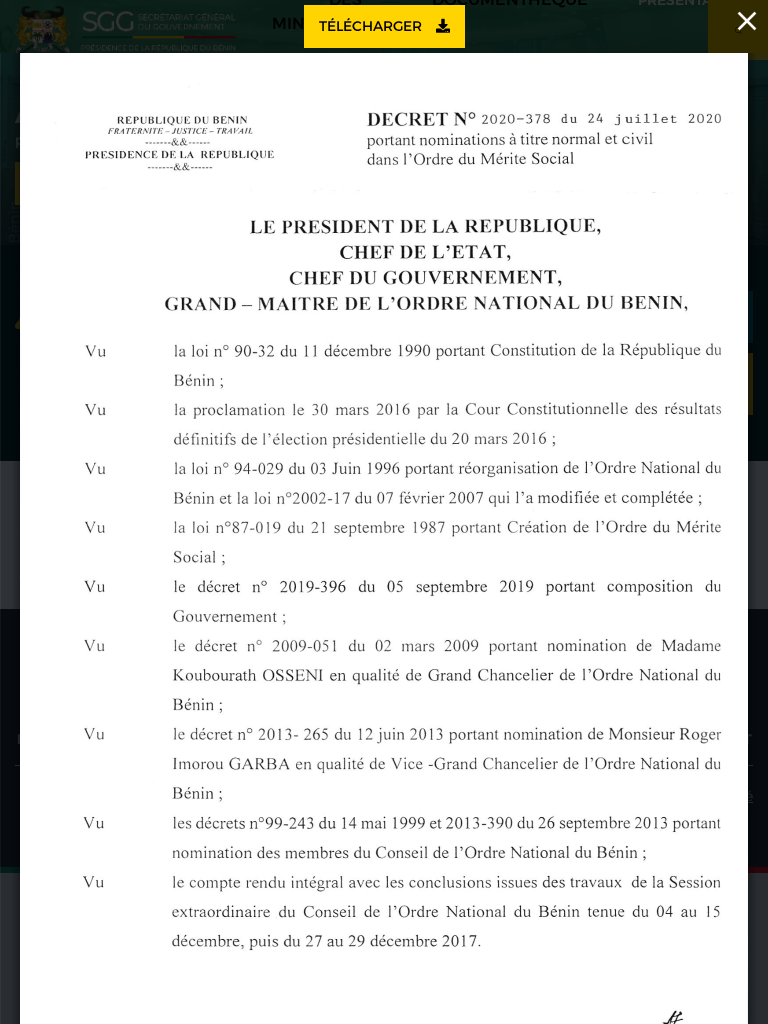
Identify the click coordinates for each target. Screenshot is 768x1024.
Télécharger (372, 26)
